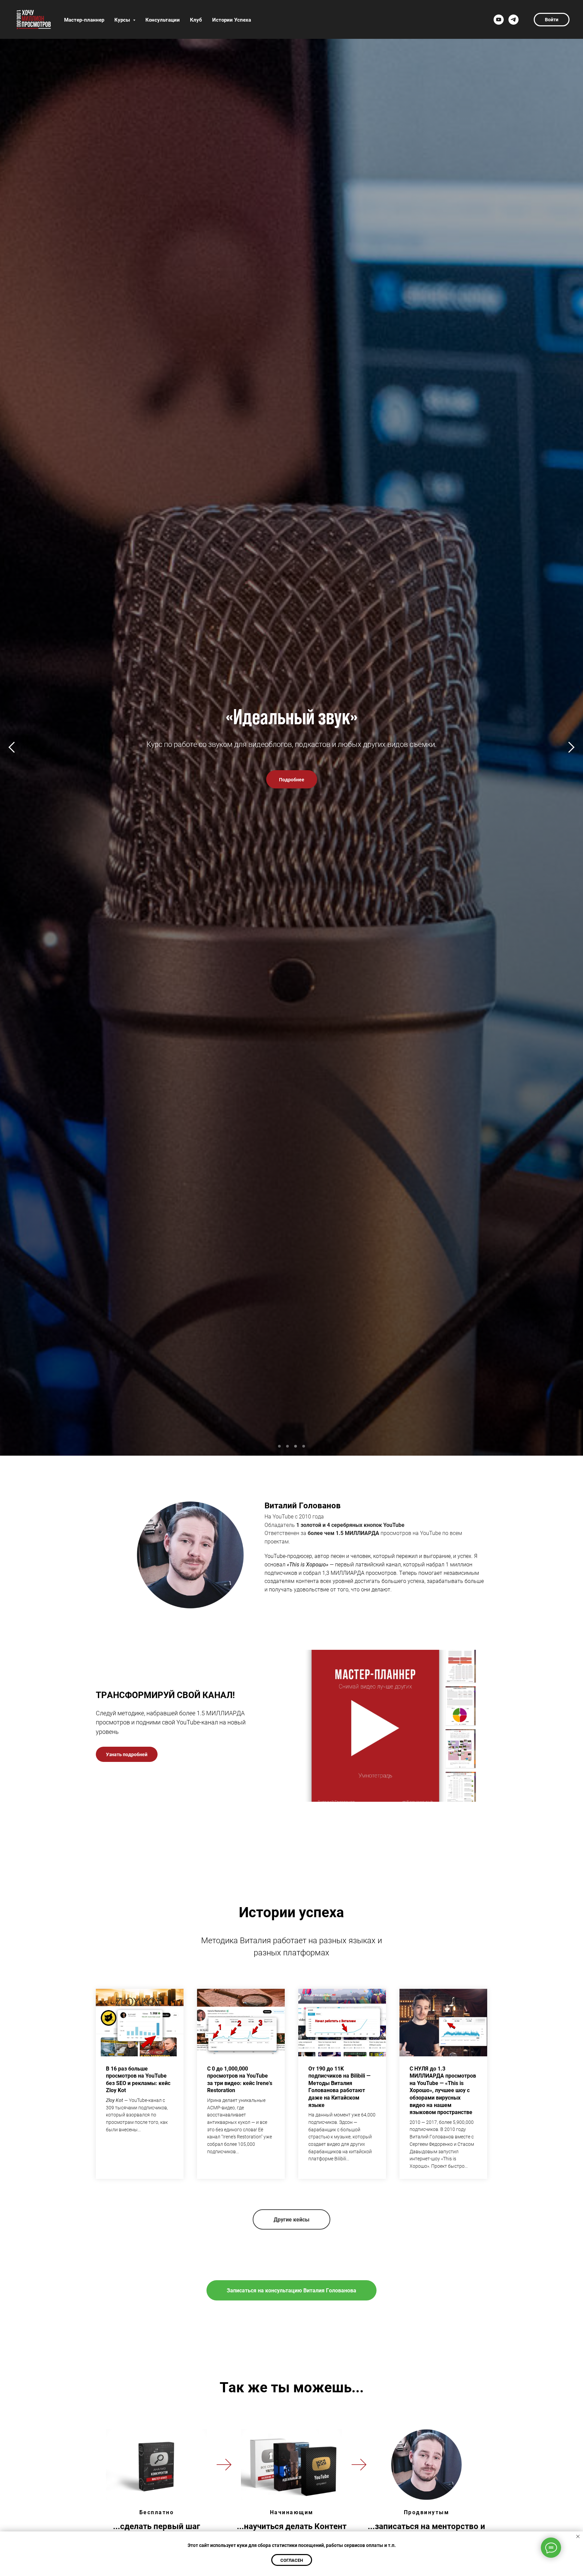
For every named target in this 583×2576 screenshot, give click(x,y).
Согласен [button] (292, 2560)
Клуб (196, 20)
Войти (552, 19)
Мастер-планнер (84, 20)
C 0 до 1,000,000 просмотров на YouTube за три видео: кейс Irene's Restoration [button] (240, 2079)
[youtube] (499, 20)
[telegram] (513, 20)
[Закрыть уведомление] (578, 2536)
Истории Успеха (232, 20)
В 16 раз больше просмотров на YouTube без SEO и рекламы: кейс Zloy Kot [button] (138, 2079)
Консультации (163, 20)
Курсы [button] (123, 20)
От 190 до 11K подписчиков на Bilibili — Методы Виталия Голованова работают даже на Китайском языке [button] (339, 2087)
